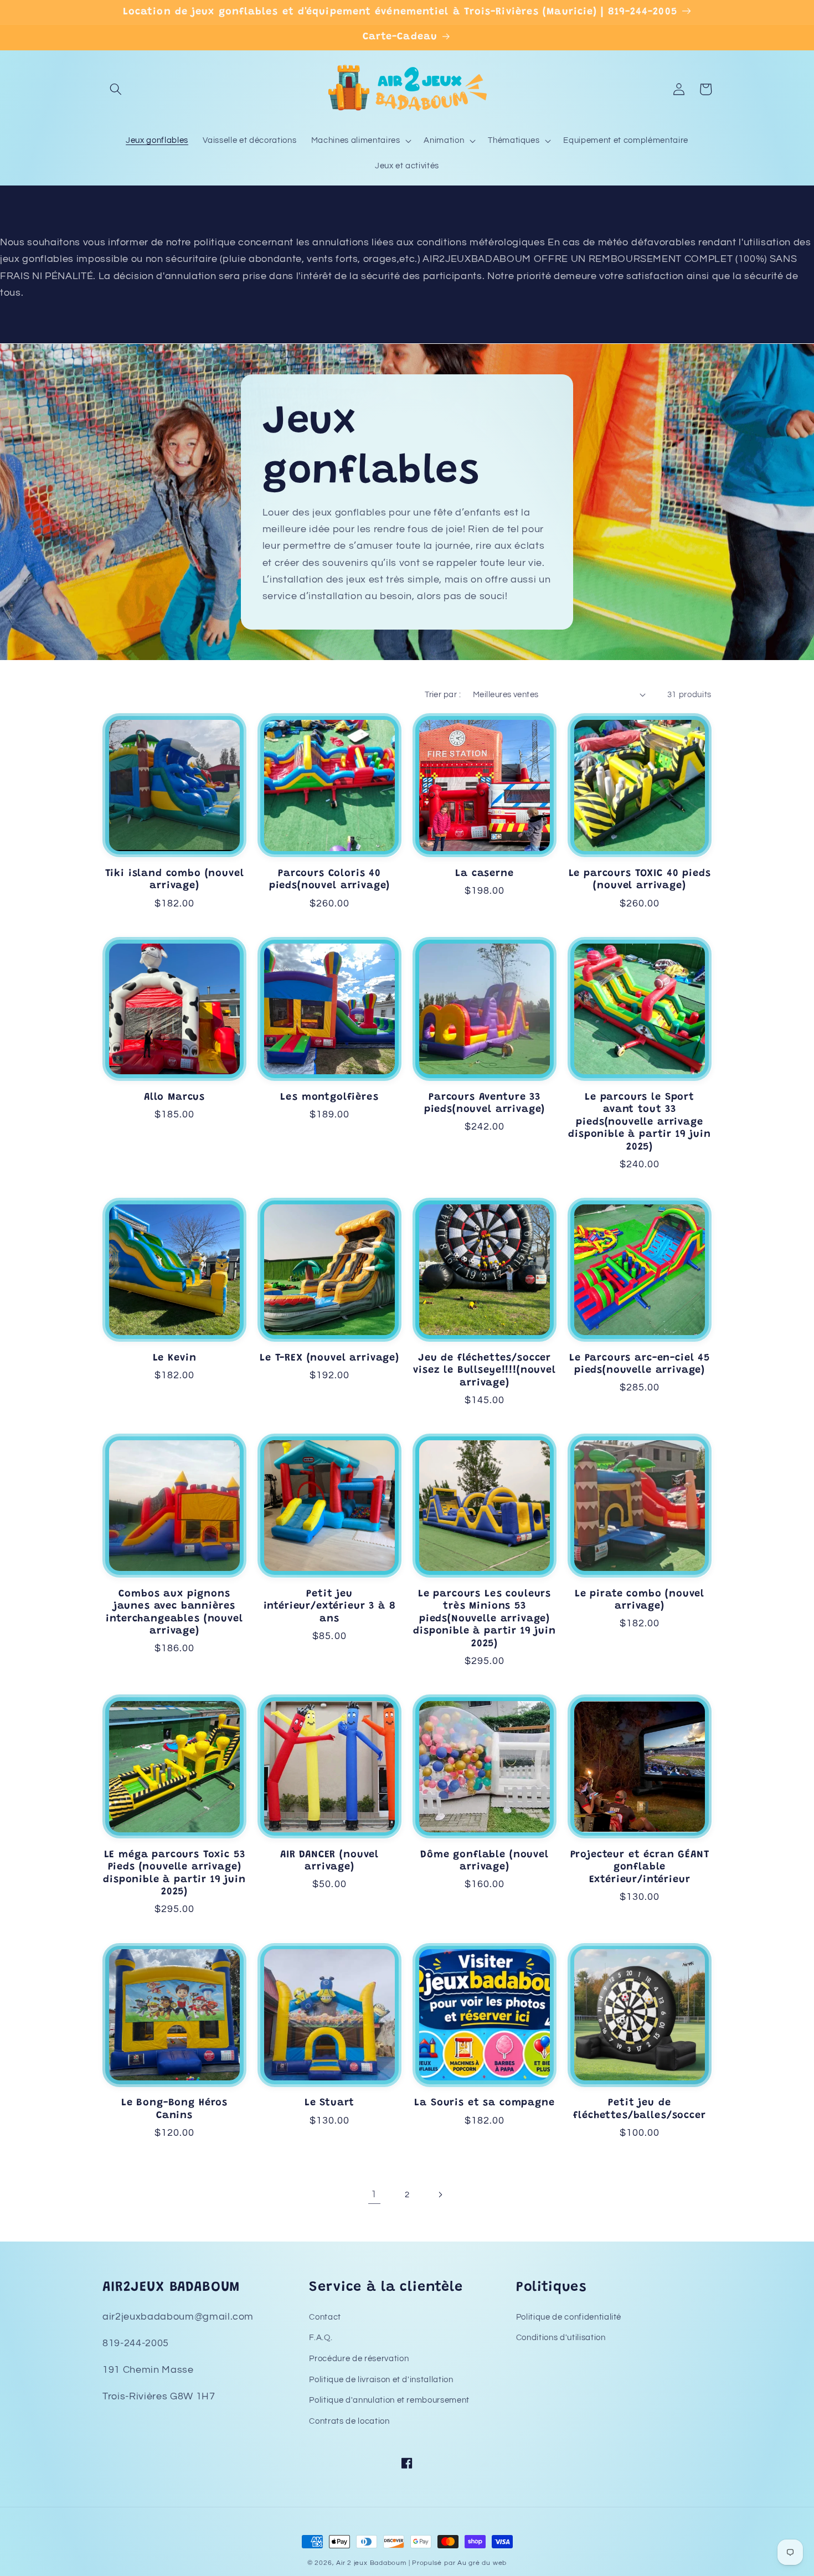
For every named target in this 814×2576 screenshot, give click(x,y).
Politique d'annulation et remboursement (389, 2400)
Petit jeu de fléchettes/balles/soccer (639, 2109)
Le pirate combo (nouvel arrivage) (640, 1600)
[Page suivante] (440, 2194)
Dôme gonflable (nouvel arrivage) (484, 1861)
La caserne (484, 874)
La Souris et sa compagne (484, 2103)
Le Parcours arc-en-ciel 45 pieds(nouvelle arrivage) (640, 1364)
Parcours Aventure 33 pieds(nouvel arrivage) (485, 1104)
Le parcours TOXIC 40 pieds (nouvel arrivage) (640, 880)
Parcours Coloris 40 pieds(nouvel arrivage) (329, 880)
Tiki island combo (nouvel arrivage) (175, 880)
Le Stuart (330, 2103)
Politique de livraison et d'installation (381, 2379)
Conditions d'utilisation (561, 2337)
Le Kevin (175, 1358)
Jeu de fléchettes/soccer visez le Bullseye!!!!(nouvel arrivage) (485, 1371)
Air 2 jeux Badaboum (371, 2563)
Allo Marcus (174, 1098)
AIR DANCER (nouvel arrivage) (329, 1861)
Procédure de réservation (359, 2358)
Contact (325, 2317)
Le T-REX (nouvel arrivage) (329, 1358)
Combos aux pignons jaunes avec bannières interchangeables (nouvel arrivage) (174, 1613)
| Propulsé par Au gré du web (458, 2563)
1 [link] (374, 2194)
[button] (116, 89)
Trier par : (443, 694)
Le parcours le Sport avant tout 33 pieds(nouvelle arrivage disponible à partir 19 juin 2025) (640, 1122)
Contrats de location (349, 2421)
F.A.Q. (321, 2337)
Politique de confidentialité (569, 2317)
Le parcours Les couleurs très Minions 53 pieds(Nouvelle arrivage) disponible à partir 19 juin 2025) (485, 1619)
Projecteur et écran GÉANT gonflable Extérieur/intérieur (640, 1867)
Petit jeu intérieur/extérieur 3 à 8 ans (330, 1607)
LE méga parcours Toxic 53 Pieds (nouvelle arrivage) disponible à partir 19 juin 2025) (174, 1874)
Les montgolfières (329, 1098)
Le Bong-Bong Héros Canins (174, 2109)
